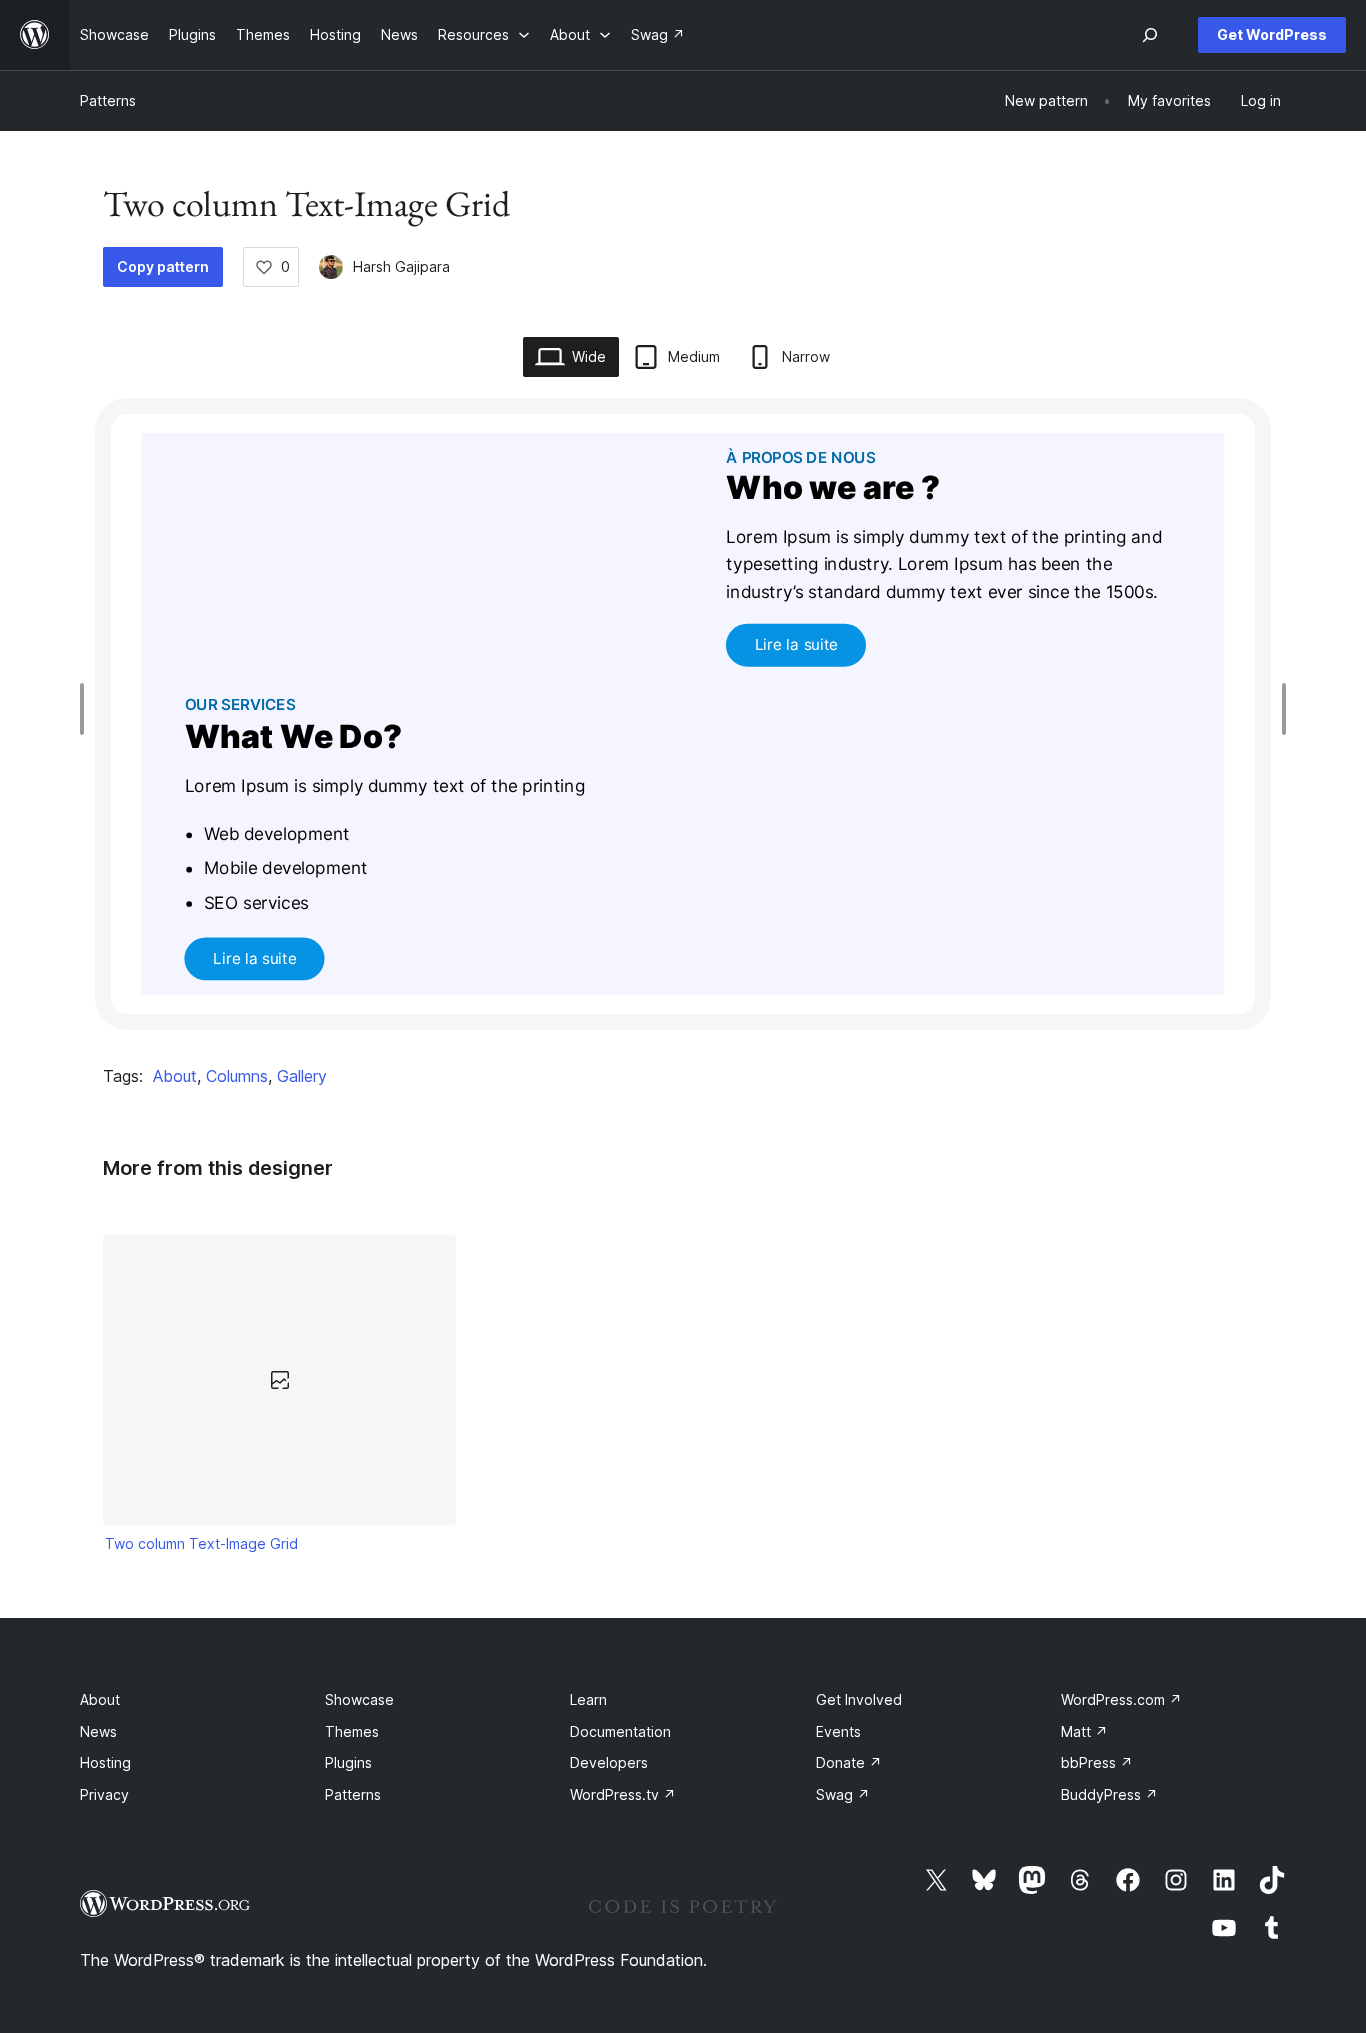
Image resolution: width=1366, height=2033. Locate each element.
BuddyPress (1109, 1794)
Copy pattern (163, 266)
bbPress (1097, 1762)
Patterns (108, 100)
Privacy (104, 1794)
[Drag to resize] (87, 709)
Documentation (620, 1731)
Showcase (359, 1699)
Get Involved (859, 1699)
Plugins (348, 1762)
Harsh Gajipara (401, 266)
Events (838, 1731)
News (98, 1731)
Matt (1084, 1731)
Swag (843, 1794)
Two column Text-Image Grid (201, 1543)
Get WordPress (1272, 34)
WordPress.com (1121, 1699)
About (175, 1076)
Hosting (105, 1762)
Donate (849, 1762)
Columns (237, 1076)
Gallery (302, 1076)
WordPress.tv (623, 1794)
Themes (352, 1731)
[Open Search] (1150, 35)
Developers (609, 1762)
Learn (588, 1699)
